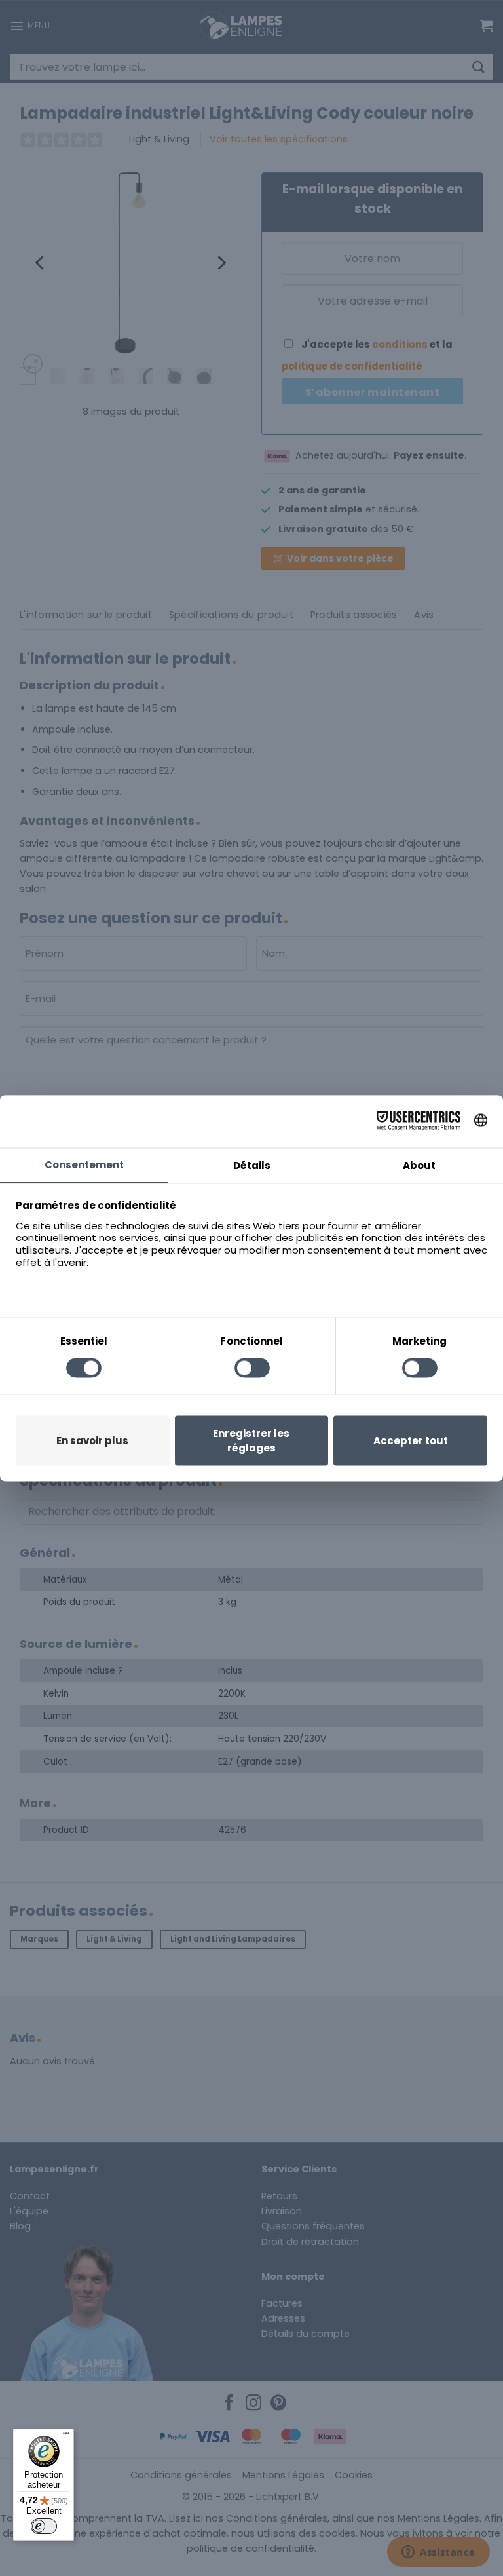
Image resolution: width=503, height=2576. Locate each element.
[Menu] (66, 2436)
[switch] (44, 2526)
